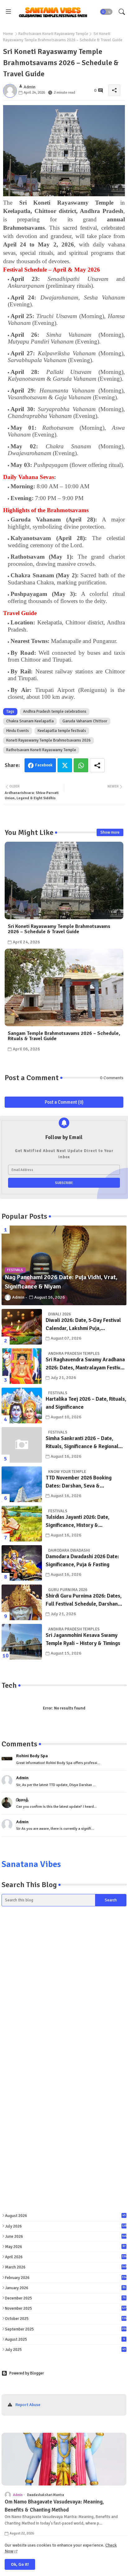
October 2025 (66, 2319)
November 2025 (66, 2308)
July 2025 (65, 2350)
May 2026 (65, 2247)
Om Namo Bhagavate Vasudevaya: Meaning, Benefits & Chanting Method (54, 2506)
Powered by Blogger (27, 2373)
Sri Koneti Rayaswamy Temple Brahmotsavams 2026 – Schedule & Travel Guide (59, 929)
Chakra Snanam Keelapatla (30, 721)
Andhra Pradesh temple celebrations (55, 712)
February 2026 (66, 2278)
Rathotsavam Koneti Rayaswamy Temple (53, 34)
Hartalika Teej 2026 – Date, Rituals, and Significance (86, 1403)
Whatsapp (81, 765)
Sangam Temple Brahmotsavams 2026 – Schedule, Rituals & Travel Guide (64, 1036)
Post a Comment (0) (64, 1102)
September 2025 (66, 2329)
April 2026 (66, 2257)
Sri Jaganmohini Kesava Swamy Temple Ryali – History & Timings (83, 1639)
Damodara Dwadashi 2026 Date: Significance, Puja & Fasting (82, 1561)
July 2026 (66, 2226)
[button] (106, 12)
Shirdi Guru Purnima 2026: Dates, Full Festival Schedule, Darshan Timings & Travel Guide (84, 1600)
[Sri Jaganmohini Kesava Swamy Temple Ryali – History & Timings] (22, 1642)
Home (8, 34)
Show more (110, 832)
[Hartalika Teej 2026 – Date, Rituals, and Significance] (22, 1405)
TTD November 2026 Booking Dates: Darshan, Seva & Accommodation (79, 1482)
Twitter (65, 765)
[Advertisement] (64, 1987)
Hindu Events (18, 731)
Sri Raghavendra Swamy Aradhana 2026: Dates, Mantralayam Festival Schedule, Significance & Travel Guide (85, 1364)
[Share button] (97, 765)
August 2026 (65, 2216)
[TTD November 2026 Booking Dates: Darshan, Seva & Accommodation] (22, 1484)
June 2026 (66, 2237)
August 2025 (65, 2339)
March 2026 (66, 2267)
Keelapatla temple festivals (62, 731)
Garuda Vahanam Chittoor (85, 721)
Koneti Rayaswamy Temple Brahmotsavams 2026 (48, 740)
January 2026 (65, 2288)
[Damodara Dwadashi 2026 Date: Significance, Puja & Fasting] (22, 1563)
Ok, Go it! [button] (20, 2564)
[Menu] (8, 12)
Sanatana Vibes (31, 1864)
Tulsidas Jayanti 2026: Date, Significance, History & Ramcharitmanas (78, 1521)
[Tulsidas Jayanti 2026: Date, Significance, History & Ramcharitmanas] (22, 1524)
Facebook (44, 765)
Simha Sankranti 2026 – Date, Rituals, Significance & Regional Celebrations (82, 1443)
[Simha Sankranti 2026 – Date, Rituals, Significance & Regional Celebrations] (22, 1445)
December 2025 (65, 2298)
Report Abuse (28, 2405)
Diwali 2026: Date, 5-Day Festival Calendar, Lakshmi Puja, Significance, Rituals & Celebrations (83, 1325)
